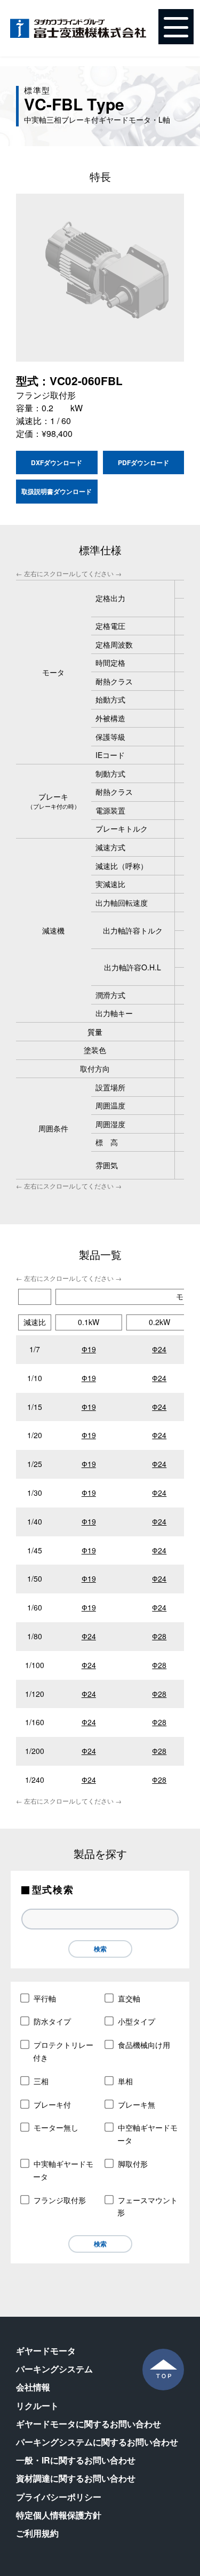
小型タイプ (137, 2021)
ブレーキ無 (137, 2104)
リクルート (37, 2406)
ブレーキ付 (52, 2104)
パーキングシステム (54, 2369)
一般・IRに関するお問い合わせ (76, 2460)
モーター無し (56, 2127)
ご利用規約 (37, 2533)
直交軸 (129, 1998)
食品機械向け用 (144, 2045)
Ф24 (159, 1349)
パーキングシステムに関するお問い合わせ (97, 2442)
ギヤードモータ (46, 2351)
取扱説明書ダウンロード (57, 491)
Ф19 (89, 1349)
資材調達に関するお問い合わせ (76, 2478)
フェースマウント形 (147, 2206)
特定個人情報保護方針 (59, 2515)
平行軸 (45, 1998)
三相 (41, 2081)
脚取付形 (133, 2164)
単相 (125, 2081)
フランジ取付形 (60, 2200)
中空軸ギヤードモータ (147, 2134)
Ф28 (159, 1636)
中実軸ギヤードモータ (63, 2170)
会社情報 (33, 2387)
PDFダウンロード (143, 462)
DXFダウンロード (57, 462)
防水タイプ (52, 2021)
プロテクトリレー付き (63, 2051)
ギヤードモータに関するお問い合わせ (89, 2424)
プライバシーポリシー (59, 2497)
